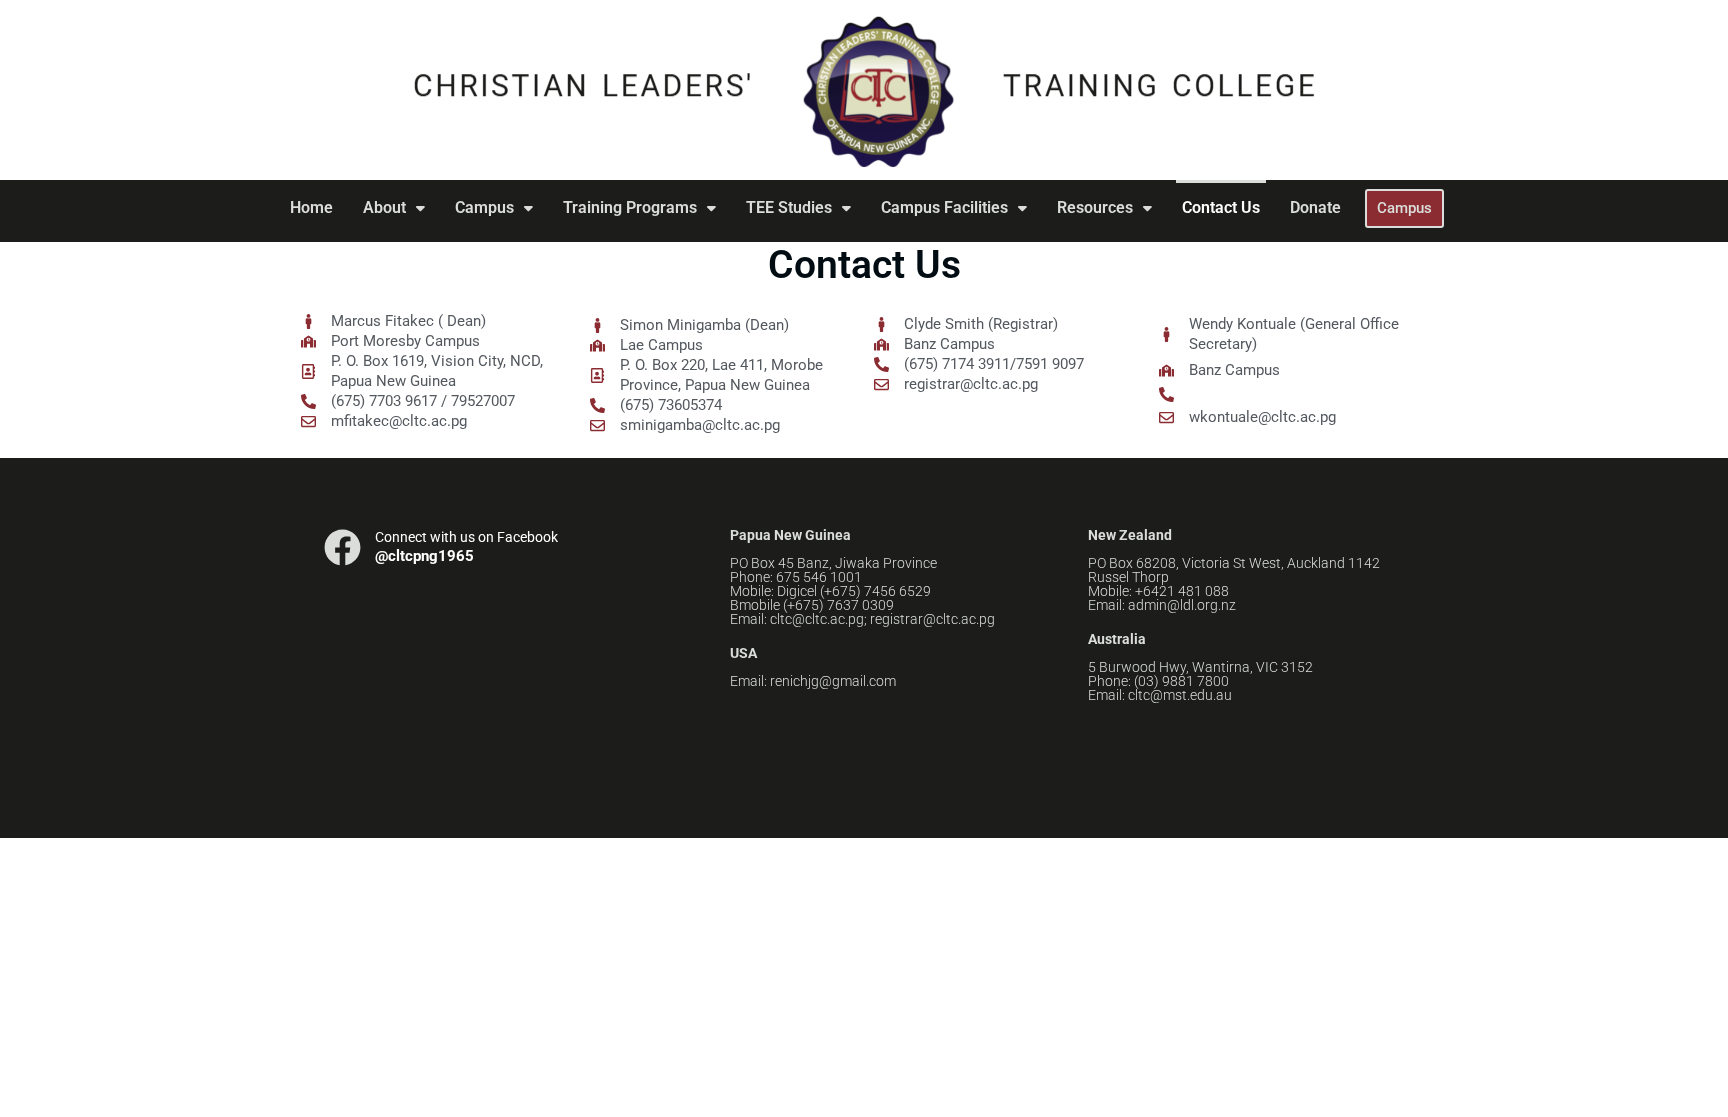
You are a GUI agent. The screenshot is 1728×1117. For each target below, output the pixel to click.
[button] (394, 208)
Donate (1315, 207)
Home (311, 207)
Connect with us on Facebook (466, 537)
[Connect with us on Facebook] (342, 547)
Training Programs (630, 207)
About (384, 207)
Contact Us (1221, 207)
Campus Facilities (944, 207)
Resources (1095, 207)
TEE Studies (789, 207)
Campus (484, 207)
